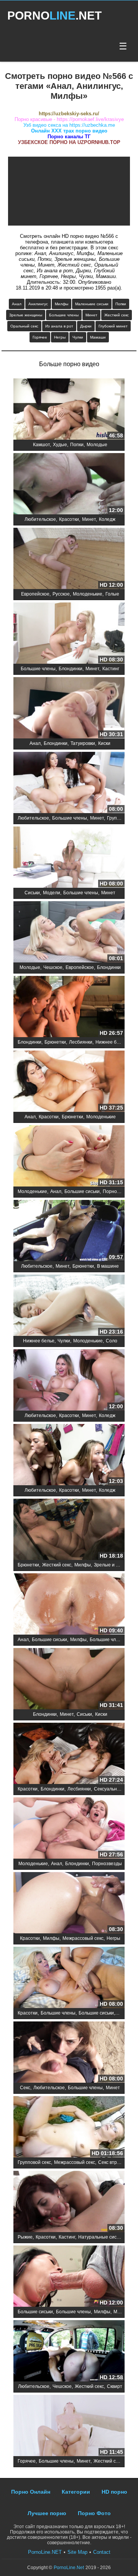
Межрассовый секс (83, 1938)
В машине (108, 1266)
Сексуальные (108, 1789)
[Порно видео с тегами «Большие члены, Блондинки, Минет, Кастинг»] (69, 634)
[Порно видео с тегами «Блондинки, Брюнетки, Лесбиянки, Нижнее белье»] (69, 1007)
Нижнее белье (111, 1042)
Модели (52, 893)
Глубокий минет (113, 326)
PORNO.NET (54, 16)
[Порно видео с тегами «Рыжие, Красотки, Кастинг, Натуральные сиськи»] (69, 2202)
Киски (104, 743)
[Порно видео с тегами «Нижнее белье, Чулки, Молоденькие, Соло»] (69, 1306)
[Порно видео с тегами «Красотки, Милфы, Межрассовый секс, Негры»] (69, 1903)
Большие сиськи (82, 1191)
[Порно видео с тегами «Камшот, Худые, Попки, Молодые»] (69, 410)
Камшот (41, 445)
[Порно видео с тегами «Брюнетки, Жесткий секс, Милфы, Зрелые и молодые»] (69, 1530)
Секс (25, 2088)
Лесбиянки (81, 1042)
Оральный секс (24, 326)
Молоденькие (88, 594)
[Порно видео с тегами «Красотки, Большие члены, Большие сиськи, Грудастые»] (69, 1978)
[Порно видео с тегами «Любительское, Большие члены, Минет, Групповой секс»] (69, 783)
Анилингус (38, 304)
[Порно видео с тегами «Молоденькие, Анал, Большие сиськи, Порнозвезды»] (69, 1156)
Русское (61, 594)
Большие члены (64, 315)
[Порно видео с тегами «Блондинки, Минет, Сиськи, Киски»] (69, 1679)
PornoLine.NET (45, 2552)
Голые (112, 594)
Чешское (53, 967)
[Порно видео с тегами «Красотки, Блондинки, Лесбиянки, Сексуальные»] (69, 1754)
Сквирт (115, 2386)
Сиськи (32, 893)
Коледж (107, 519)
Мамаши (98, 337)
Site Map (77, 2552)
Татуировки (83, 743)
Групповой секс (34, 2162)
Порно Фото (94, 2513)
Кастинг (111, 669)
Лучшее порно (47, 2513)
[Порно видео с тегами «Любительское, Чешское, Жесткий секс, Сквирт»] (69, 2351)
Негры (60, 337)
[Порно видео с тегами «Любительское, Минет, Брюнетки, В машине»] (69, 1231)
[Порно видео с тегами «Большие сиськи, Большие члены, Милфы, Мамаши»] (69, 2277)
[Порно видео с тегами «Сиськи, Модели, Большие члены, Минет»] (69, 858)
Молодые (97, 445)
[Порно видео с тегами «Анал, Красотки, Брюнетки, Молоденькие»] (69, 1082)
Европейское (35, 594)
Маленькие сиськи (92, 304)
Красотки (69, 519)
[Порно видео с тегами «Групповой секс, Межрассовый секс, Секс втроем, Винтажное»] (69, 2127)
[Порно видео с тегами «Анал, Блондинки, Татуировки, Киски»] (69, 708)
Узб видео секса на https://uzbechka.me (69, 125)
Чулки (78, 337)
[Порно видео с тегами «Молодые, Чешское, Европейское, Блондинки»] (69, 932)
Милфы (62, 304)
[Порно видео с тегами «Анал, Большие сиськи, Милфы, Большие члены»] (69, 1605)
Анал (17, 304)
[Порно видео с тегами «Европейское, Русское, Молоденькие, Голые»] (69, 559)
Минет (91, 315)
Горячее (40, 337)
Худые (60, 445)
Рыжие (25, 2237)
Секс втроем (112, 2162)
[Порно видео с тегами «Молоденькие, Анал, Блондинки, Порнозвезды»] (69, 1829)
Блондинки (71, 669)
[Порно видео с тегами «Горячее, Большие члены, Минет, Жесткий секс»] (69, 2426)
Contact (102, 2552)
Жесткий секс (117, 315)
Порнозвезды (118, 1191)
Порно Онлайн (31, 2492)
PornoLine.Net (69, 2568)
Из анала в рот (59, 326)
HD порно (114, 2492)
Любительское (40, 519)
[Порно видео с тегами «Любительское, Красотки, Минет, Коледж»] (69, 484)
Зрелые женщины (26, 315)
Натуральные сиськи (101, 2237)
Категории (76, 2492)
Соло (112, 1341)
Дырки (86, 326)
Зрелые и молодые (115, 1565)
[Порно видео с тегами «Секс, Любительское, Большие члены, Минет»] (69, 2053)
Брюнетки (55, 1042)
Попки (121, 304)
